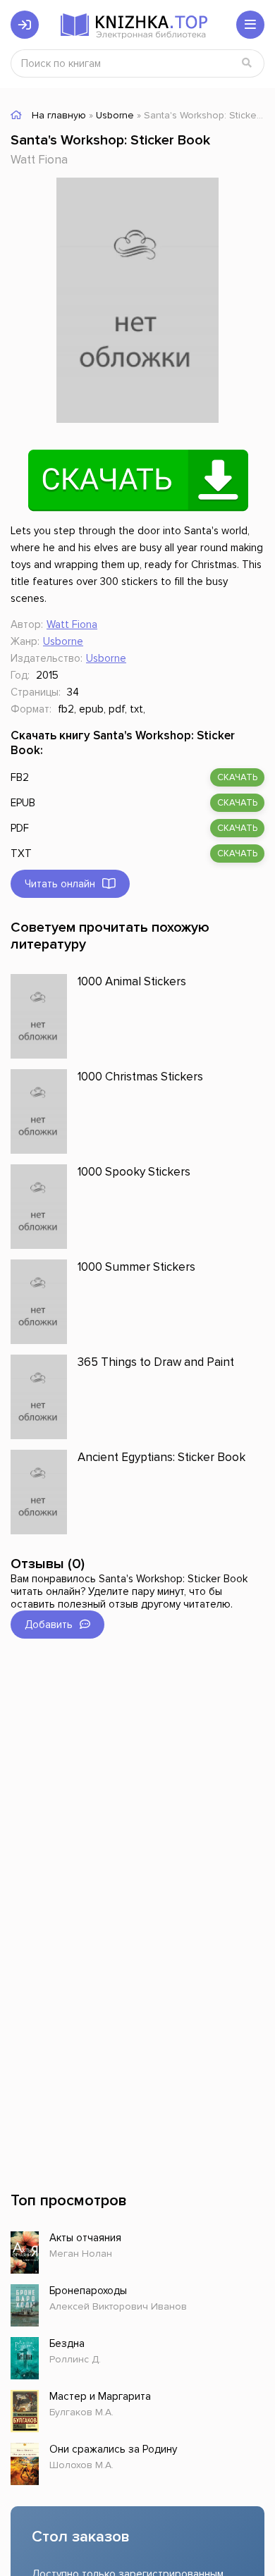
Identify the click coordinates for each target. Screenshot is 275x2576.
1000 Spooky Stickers (134, 1172)
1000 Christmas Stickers (140, 1077)
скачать (237, 777)
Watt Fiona (39, 160)
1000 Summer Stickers (136, 1267)
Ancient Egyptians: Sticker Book (161, 1457)
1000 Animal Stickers (132, 981)
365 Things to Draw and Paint (156, 1362)
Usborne (63, 641)
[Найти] (247, 63)
